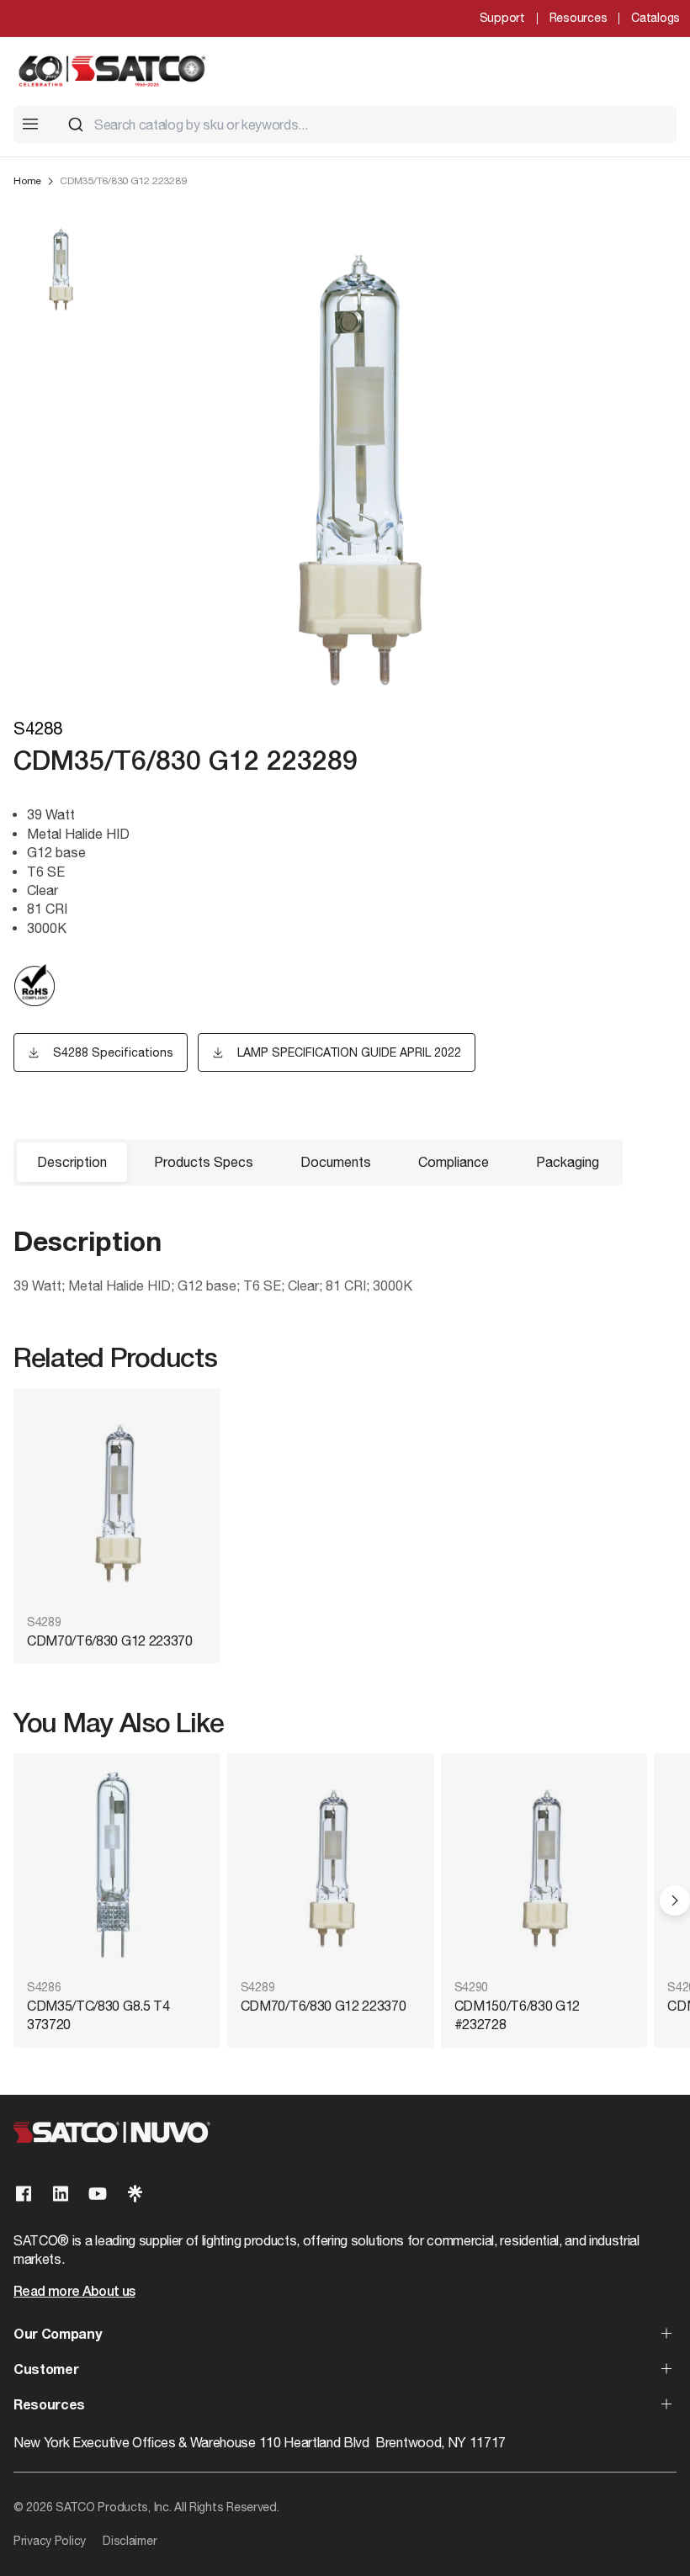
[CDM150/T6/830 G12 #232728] (544, 1868)
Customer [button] (46, 2371)
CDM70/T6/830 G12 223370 (110, 1640)
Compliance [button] (454, 1162)
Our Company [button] (57, 2335)
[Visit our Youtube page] (98, 2194)
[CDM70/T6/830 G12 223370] (117, 1503)
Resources (578, 18)
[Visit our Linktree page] (135, 2194)
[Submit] (76, 125)
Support (502, 18)
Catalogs (655, 18)
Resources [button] (49, 2406)
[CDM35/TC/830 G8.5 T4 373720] (117, 1868)
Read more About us (74, 2292)
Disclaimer (130, 2541)
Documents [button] (336, 1162)
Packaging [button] (568, 1162)
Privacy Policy (50, 2541)
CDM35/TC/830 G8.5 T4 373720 (98, 2015)
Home (27, 181)
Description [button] (72, 1162)
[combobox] (365, 125)
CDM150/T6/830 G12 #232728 (517, 2015)
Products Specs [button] (204, 1162)
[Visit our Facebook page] (24, 2194)
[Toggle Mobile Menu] (30, 124)
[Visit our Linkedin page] (61, 2194)
